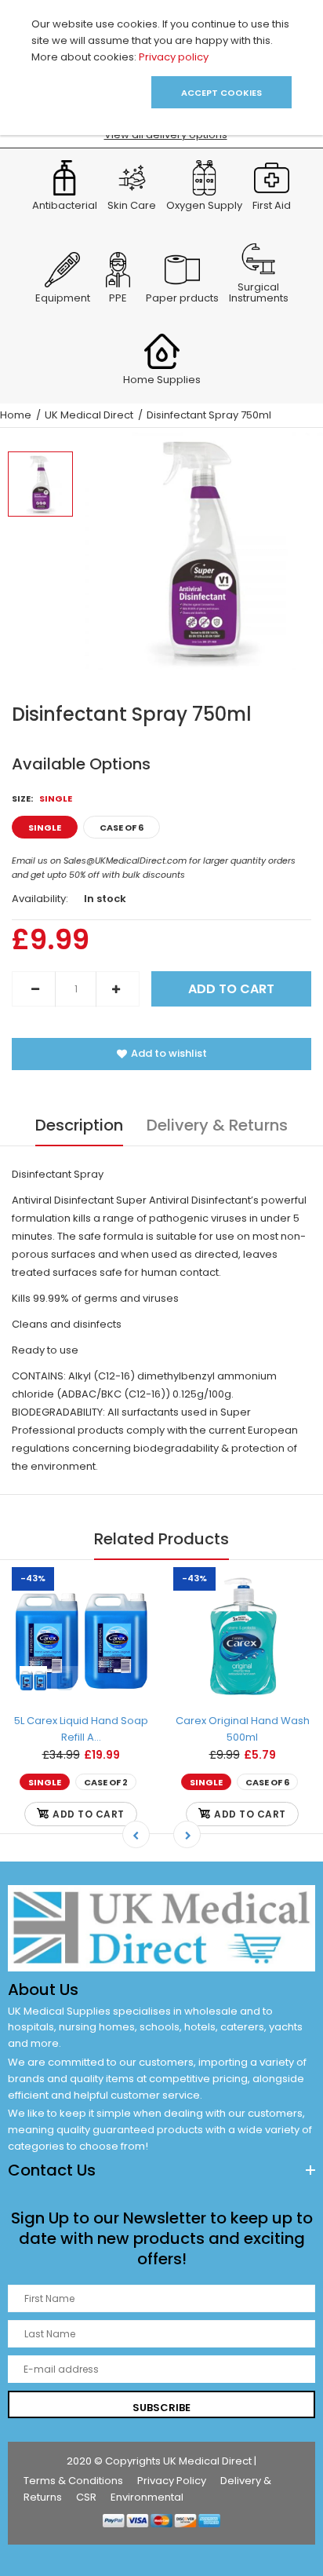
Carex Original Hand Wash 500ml (243, 1729)
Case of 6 (122, 828)
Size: (42, 798)
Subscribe (161, 2408)
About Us (43, 1990)
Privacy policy (174, 57)
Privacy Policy (172, 2481)
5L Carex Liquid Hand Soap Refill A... (81, 1729)
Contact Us (52, 2170)
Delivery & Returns (217, 1125)
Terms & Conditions (73, 2481)
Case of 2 (106, 1782)
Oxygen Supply (204, 206)
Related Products (161, 1539)
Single (45, 828)
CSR (86, 2497)
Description (79, 1125)
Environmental (147, 2497)
